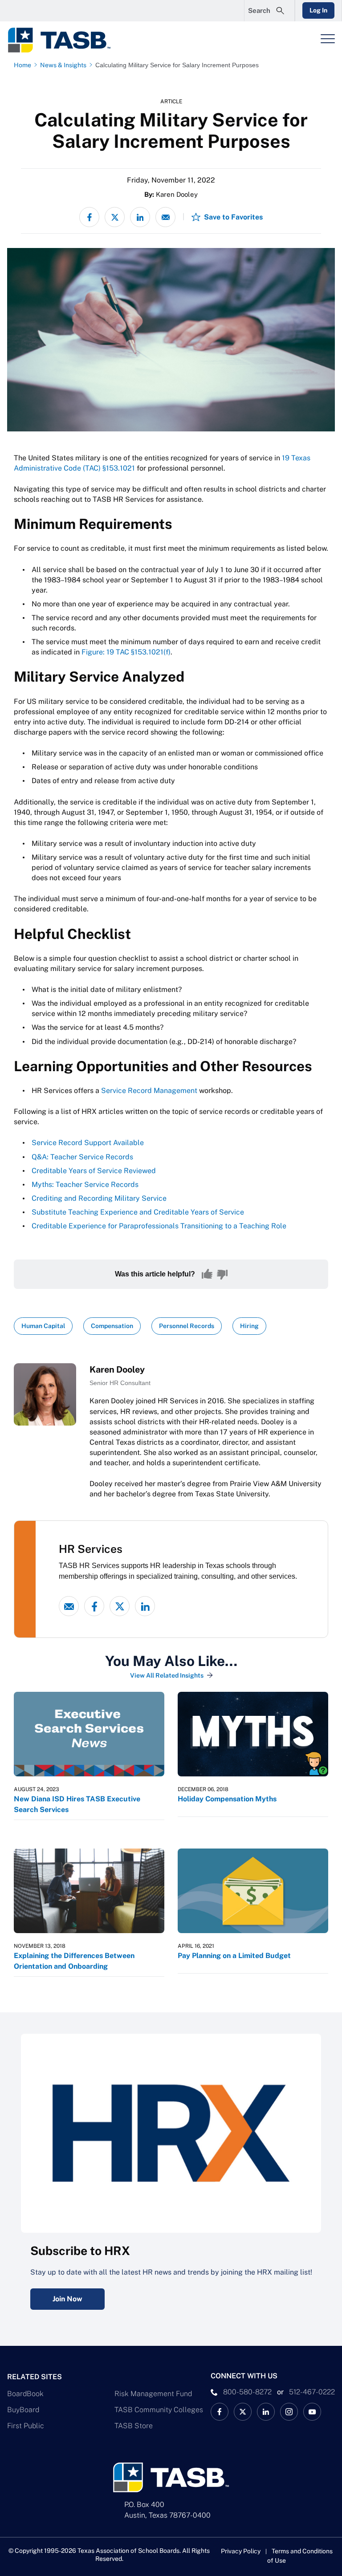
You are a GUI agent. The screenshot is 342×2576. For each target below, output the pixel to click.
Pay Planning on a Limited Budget (234, 1956)
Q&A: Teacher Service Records (82, 1157)
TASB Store (134, 2426)
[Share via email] (165, 217)
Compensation (112, 1326)
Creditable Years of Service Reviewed (94, 1171)
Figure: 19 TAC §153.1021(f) (126, 652)
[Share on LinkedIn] (140, 217)
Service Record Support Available (88, 1143)
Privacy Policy (241, 2551)
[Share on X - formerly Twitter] (115, 217)
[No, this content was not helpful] (222, 1274)
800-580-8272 (247, 2392)
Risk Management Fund (153, 2394)
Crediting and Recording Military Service (99, 1198)
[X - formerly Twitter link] (120, 1606)
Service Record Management (149, 1091)
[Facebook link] (94, 1606)
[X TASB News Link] (243, 2412)
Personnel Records (187, 1326)
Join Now (67, 2299)
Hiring (249, 1326)
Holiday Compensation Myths (227, 1799)
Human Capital (43, 1326)
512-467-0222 (312, 2392)
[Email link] (69, 1606)
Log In (318, 10)
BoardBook (25, 2394)
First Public (26, 2426)
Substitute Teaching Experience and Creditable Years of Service (138, 1212)
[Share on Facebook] (89, 217)
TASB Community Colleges (159, 2410)
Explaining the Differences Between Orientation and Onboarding (74, 1961)
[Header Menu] (328, 39)
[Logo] (65, 40)
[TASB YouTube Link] (312, 2412)
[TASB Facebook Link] (220, 2412)
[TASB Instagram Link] (289, 2412)
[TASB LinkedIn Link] (266, 2412)
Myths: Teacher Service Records (85, 1184)
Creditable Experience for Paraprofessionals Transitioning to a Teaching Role (159, 1226)
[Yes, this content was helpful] (207, 1274)
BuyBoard (23, 2410)
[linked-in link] (145, 1606)
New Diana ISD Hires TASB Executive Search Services (77, 1804)
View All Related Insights (167, 1675)
